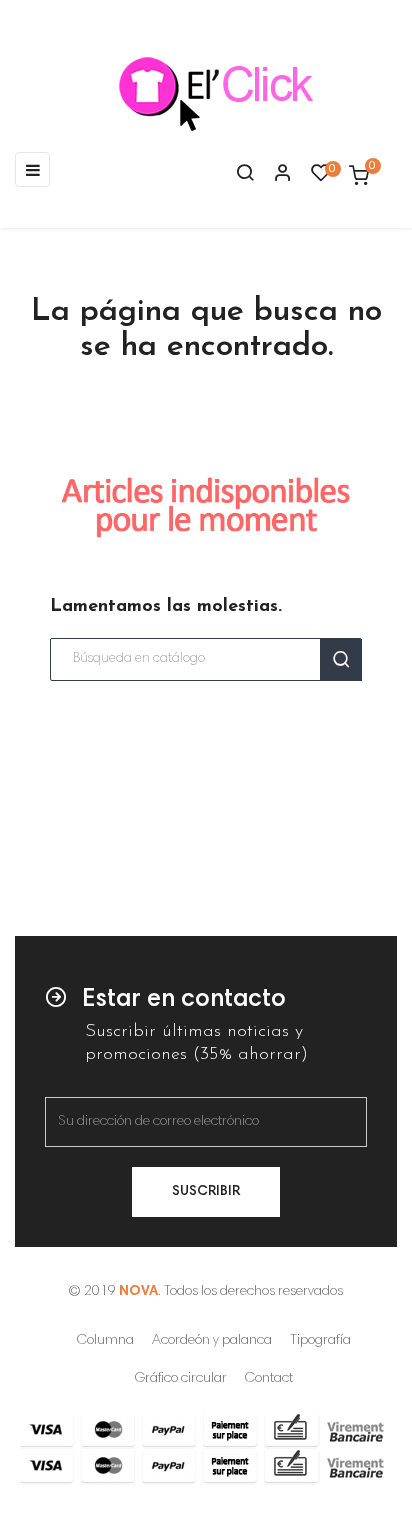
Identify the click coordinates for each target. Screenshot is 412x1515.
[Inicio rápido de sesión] (274, 175)
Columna (105, 1341)
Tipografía (320, 1341)
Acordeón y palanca (212, 1341)
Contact (269, 1379)
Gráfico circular (181, 1379)
